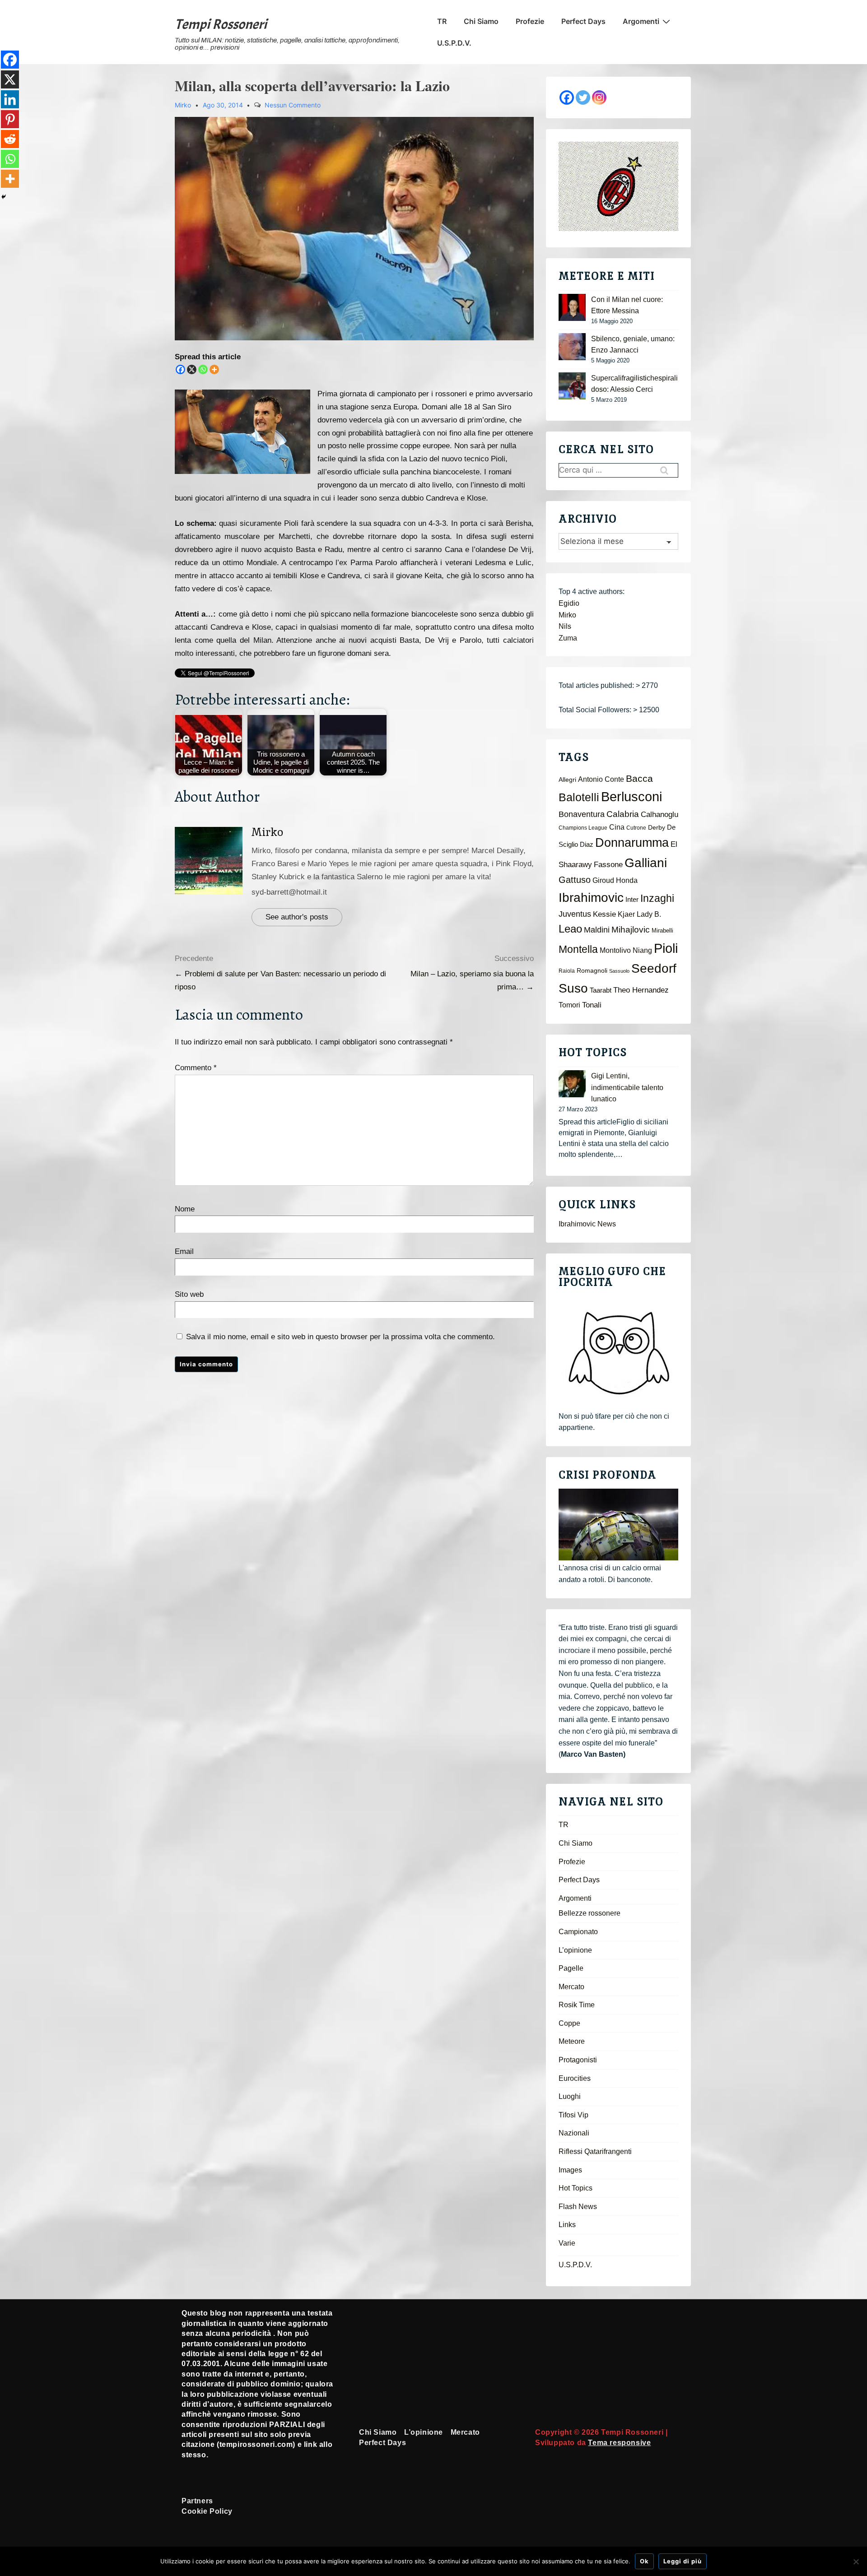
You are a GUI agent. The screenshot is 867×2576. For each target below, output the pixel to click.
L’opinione (575, 1950)
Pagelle (571, 1968)
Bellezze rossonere (590, 1913)
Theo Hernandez (641, 990)
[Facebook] (180, 369)
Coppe (569, 2023)
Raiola (567, 971)
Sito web (189, 1294)
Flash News (578, 2207)
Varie (567, 2243)
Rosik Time (577, 2005)
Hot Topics (576, 2188)
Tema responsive (619, 2443)
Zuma (568, 638)
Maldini (597, 930)
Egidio (569, 603)
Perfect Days (583, 21)
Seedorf (654, 968)
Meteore (572, 2041)
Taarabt (601, 990)
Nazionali (574, 2133)
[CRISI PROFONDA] (618, 1525)
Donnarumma (632, 842)
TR (442, 21)
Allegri (567, 780)
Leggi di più (683, 2561)
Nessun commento (293, 105)
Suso (573, 988)
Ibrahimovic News (587, 1224)
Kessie (604, 914)
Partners (197, 2501)
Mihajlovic (631, 930)
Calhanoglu (660, 815)
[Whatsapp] (203, 369)
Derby (657, 828)
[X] (192, 369)
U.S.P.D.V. (454, 43)
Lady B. (649, 914)
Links (567, 2225)
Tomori (569, 1005)
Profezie (530, 21)
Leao (570, 929)
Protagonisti (578, 2060)
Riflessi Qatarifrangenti (595, 2151)
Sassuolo (619, 971)
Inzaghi (657, 898)
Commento (196, 1068)
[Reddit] (10, 139)
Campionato (578, 1932)
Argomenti (641, 21)
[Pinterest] (10, 119)
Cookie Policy (207, 2511)
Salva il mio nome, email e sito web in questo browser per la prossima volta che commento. (340, 1337)
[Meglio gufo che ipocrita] (618, 1353)
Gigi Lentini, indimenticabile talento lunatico (627, 1087)
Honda (627, 880)
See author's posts (297, 917)
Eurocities (575, 2078)
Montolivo (615, 950)
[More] (214, 369)
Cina (617, 827)
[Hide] (4, 197)
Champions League (583, 828)
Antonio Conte (601, 779)
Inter (632, 900)
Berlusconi (632, 796)
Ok (644, 2561)
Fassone (608, 865)
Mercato (571, 1987)
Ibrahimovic (591, 897)
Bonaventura (582, 814)
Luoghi (570, 2096)
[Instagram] (599, 97)
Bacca (639, 779)
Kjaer (626, 914)
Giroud (603, 880)
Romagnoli (592, 971)
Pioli (666, 948)
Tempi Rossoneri (221, 24)
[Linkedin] (10, 99)
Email (184, 1251)
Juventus (575, 914)
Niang (642, 950)
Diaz (587, 845)
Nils (565, 626)
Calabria (623, 814)
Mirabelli (662, 931)
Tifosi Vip (573, 2115)
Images (570, 2170)
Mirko (267, 832)
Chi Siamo (481, 21)
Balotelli (579, 797)
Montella (578, 949)
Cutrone (636, 828)
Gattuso (575, 880)
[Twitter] (583, 97)
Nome (185, 1209)
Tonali (592, 1005)
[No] (856, 2562)
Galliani (646, 863)
